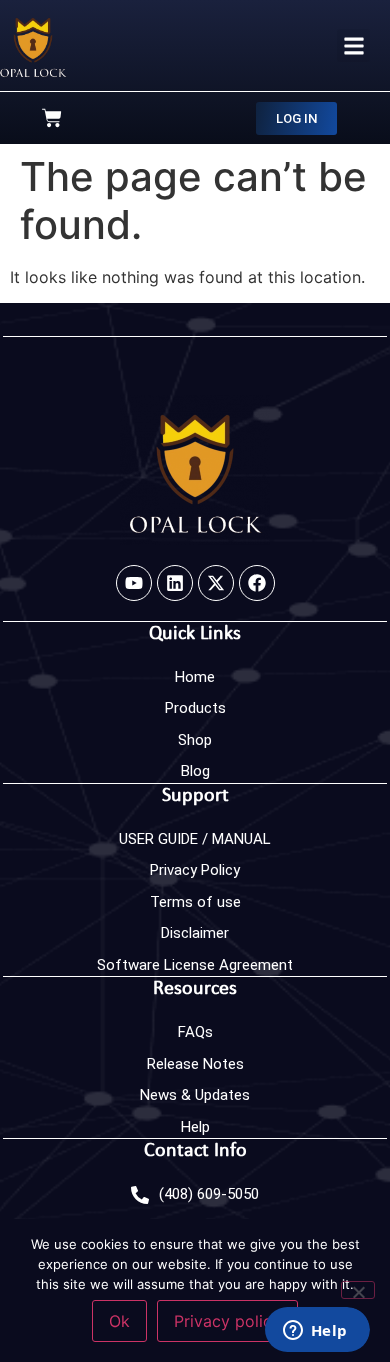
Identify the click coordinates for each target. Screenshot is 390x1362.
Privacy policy (227, 1321)
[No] (358, 1290)
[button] (353, 45)
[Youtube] (134, 583)
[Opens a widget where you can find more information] (317, 1329)
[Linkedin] (175, 583)
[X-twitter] (216, 583)
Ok (119, 1321)
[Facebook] (257, 583)
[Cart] (52, 118)
